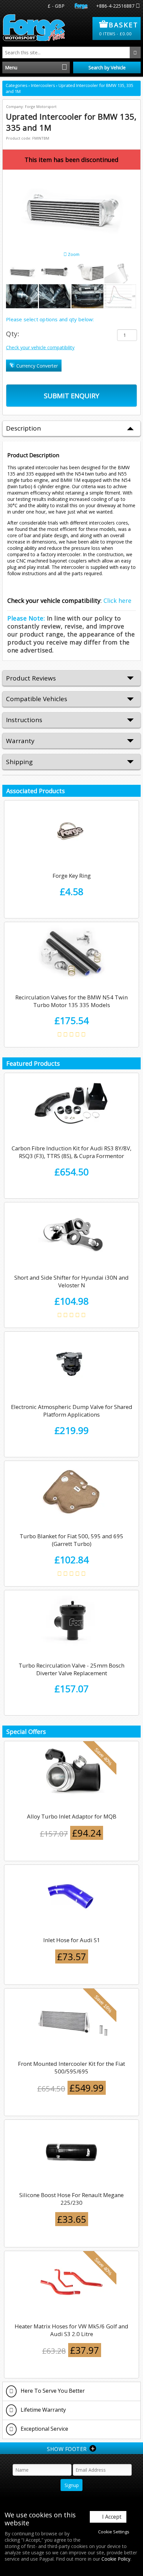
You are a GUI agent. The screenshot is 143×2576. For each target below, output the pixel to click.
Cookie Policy (116, 2559)
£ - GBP (56, 6)
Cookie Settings (114, 2532)
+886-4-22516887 (115, 6)
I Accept (112, 2517)
